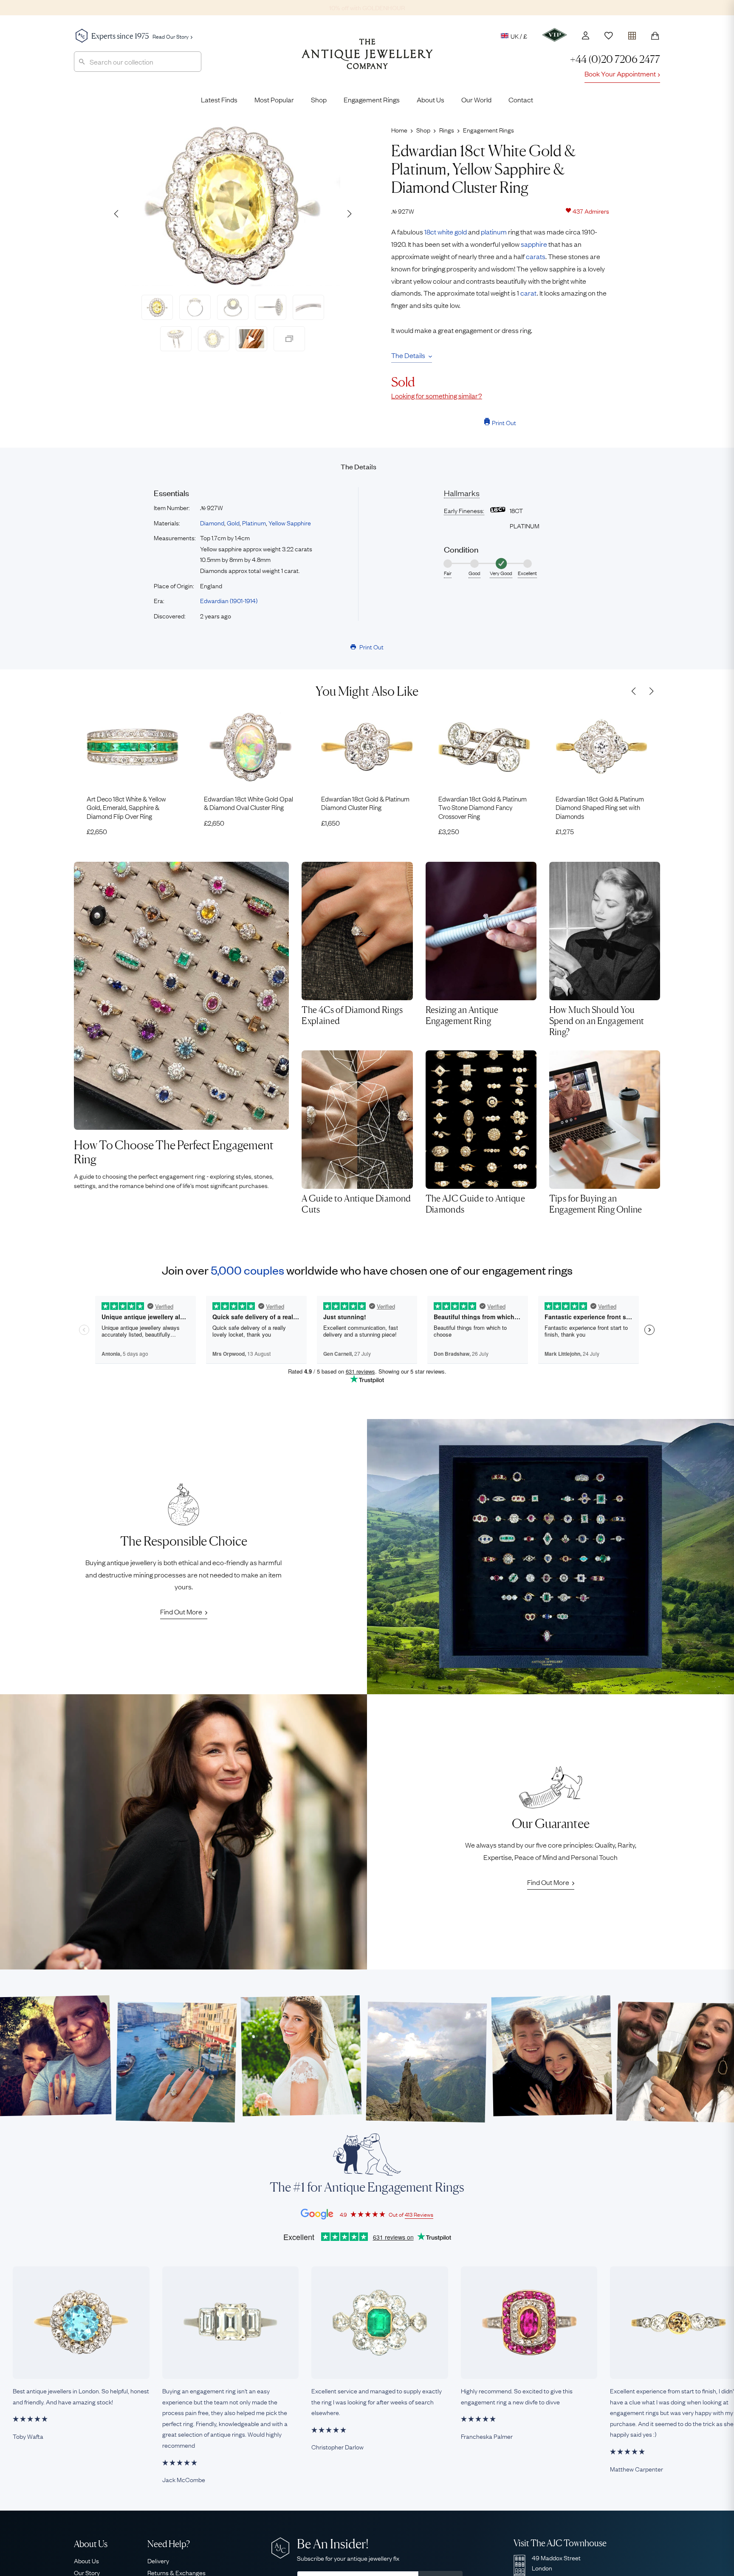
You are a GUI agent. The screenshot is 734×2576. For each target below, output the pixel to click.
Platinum (254, 522)
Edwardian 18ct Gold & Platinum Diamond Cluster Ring (365, 803)
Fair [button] (448, 573)
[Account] (586, 35)
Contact (521, 99)
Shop (319, 99)
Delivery (158, 2560)
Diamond (212, 522)
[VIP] (555, 35)
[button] (349, 214)
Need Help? (169, 2544)
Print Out (504, 422)
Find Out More (181, 1611)
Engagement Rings (372, 99)
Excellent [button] (527, 573)
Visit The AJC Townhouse (560, 2543)
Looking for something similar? (437, 395)
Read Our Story (171, 36)
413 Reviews (419, 2214)
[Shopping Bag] (655, 36)
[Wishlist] (609, 36)
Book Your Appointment (620, 73)
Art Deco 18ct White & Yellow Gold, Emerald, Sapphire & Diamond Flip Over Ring (126, 807)
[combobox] (138, 62)
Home (399, 130)
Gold (233, 522)
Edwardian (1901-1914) (229, 600)
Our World (476, 99)
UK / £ (519, 36)
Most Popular (274, 99)
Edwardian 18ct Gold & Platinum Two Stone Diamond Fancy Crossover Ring (483, 807)
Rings (447, 130)
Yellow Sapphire (290, 522)
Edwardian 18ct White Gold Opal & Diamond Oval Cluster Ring (248, 803)
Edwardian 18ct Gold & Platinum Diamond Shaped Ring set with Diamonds (600, 807)
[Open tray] (632, 34)
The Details (408, 355)
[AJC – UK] (367, 60)
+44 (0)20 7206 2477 (615, 59)
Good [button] (474, 573)
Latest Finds (219, 99)
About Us (431, 99)
